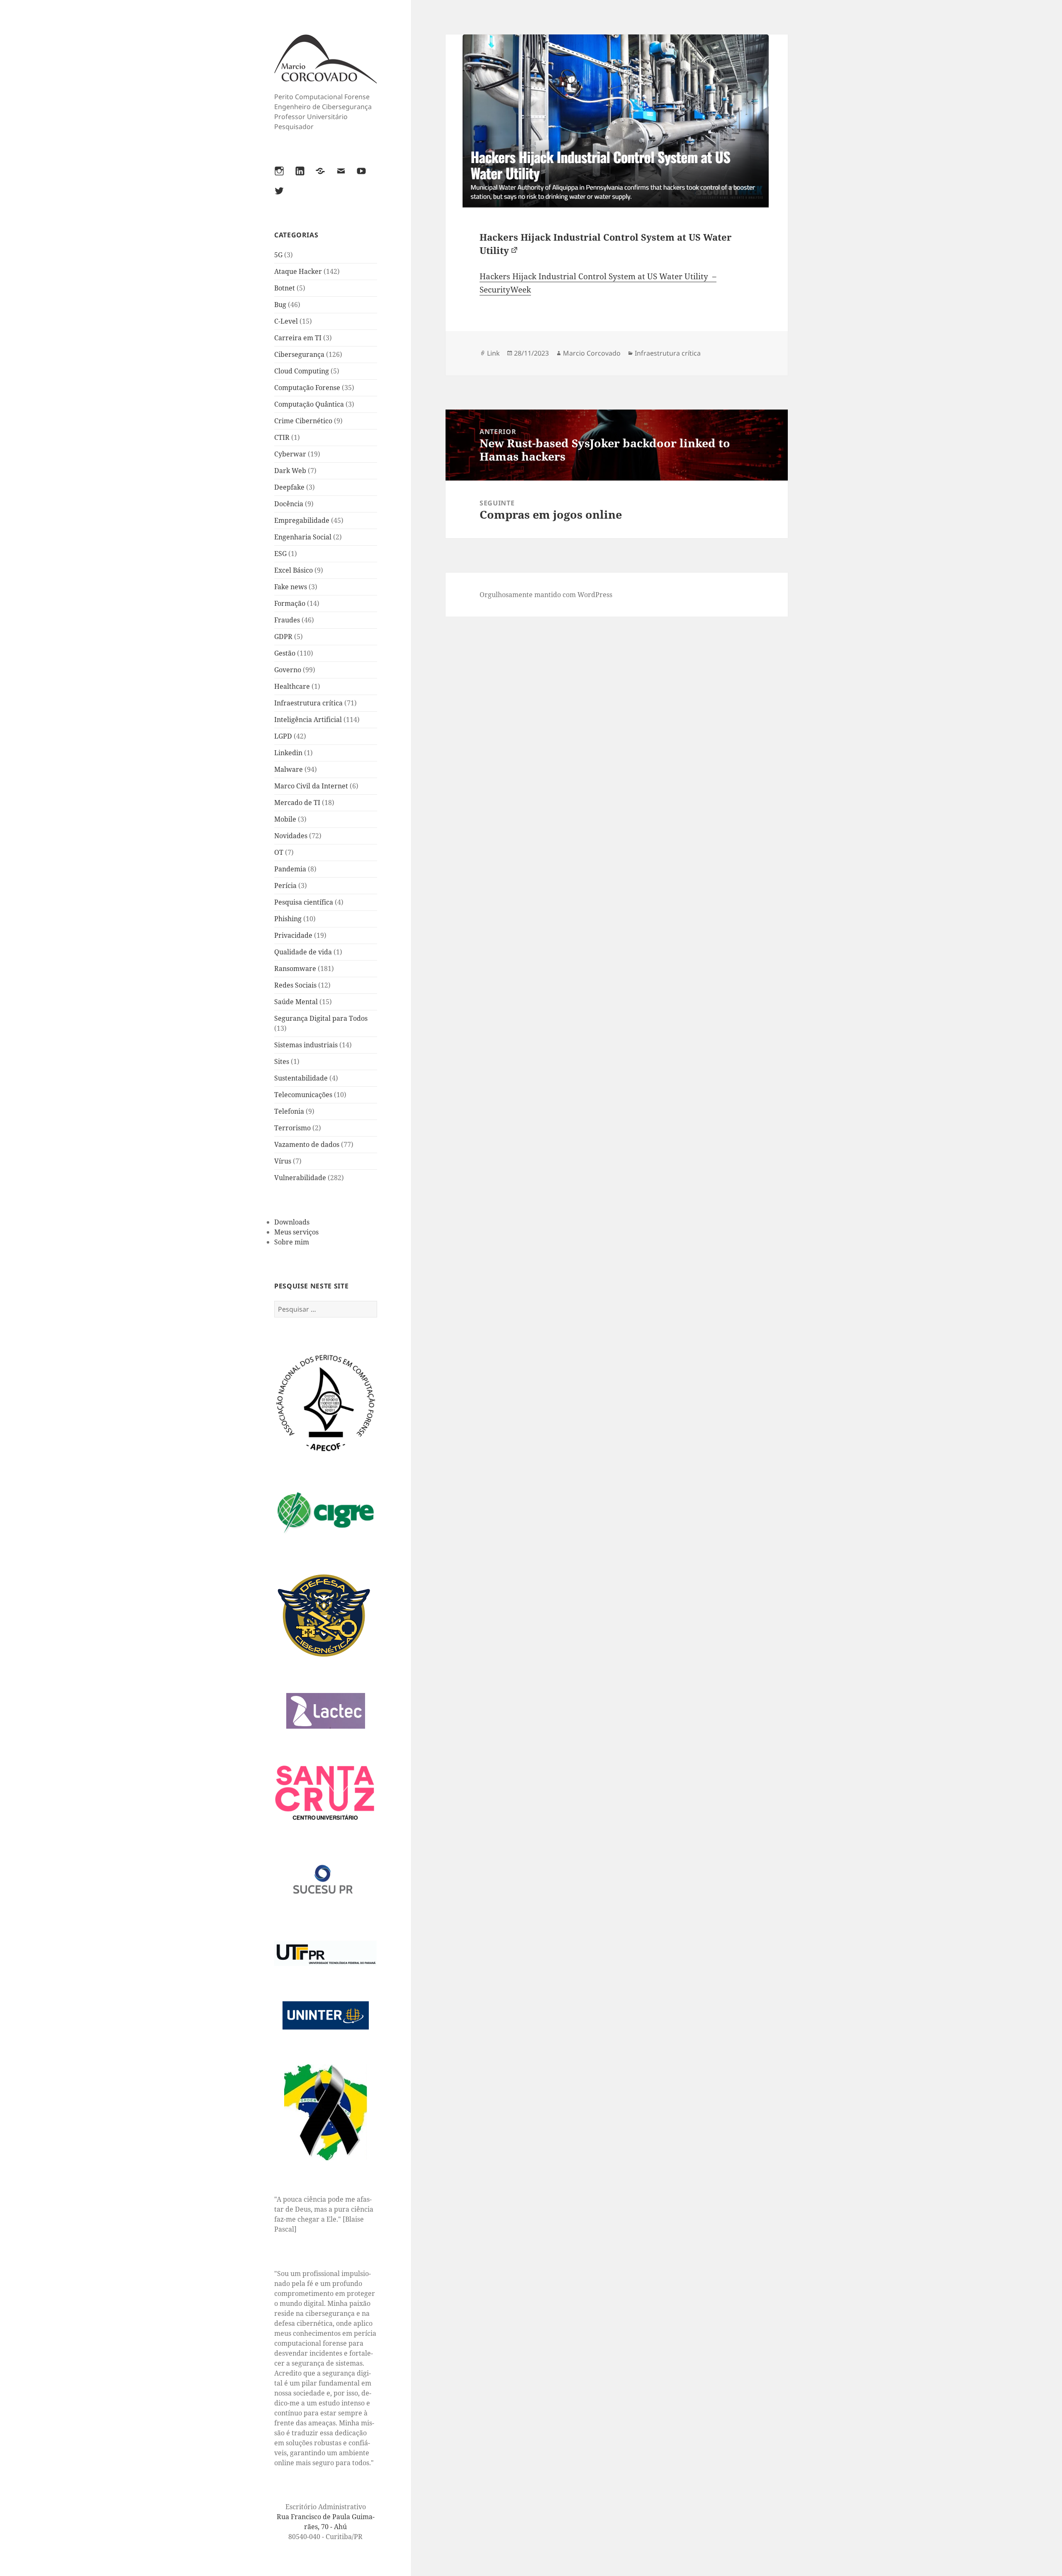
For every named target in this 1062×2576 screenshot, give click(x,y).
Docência (289, 504)
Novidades (291, 836)
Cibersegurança (299, 354)
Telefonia (289, 1111)
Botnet (285, 288)
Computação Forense (307, 388)
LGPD (283, 736)
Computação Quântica (309, 404)
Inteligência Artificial (308, 720)
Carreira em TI (298, 338)
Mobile (285, 819)
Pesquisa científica (304, 902)
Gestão (285, 653)
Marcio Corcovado (592, 353)
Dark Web (290, 471)
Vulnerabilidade (300, 1178)
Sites (282, 1061)
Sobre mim (292, 1242)
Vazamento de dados (307, 1144)
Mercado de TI (297, 803)
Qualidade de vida (303, 952)
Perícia (285, 885)
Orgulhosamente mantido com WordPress (546, 595)
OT (279, 852)
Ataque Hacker (298, 271)
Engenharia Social (303, 537)
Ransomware (295, 968)
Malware (289, 769)
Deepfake (289, 487)
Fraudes (287, 620)
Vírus (283, 1161)
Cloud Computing (302, 371)
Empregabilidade (302, 520)
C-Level (286, 321)
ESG (280, 554)
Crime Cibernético (303, 421)
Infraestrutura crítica (308, 703)
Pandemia (290, 869)
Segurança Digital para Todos (321, 1018)
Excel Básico (294, 570)
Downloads (292, 1222)
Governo (288, 670)
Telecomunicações (303, 1095)
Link (493, 353)
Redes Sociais (295, 985)
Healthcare (292, 686)
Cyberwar (290, 454)
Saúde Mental (296, 1002)
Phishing (288, 919)
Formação (290, 603)
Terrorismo (292, 1128)
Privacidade (293, 935)
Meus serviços (296, 1232)
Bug (280, 305)
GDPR (283, 637)
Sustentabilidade (301, 1078)
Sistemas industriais (306, 1045)
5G (278, 255)
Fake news (291, 587)
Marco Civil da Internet (311, 786)
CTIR (282, 437)
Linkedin (288, 753)
